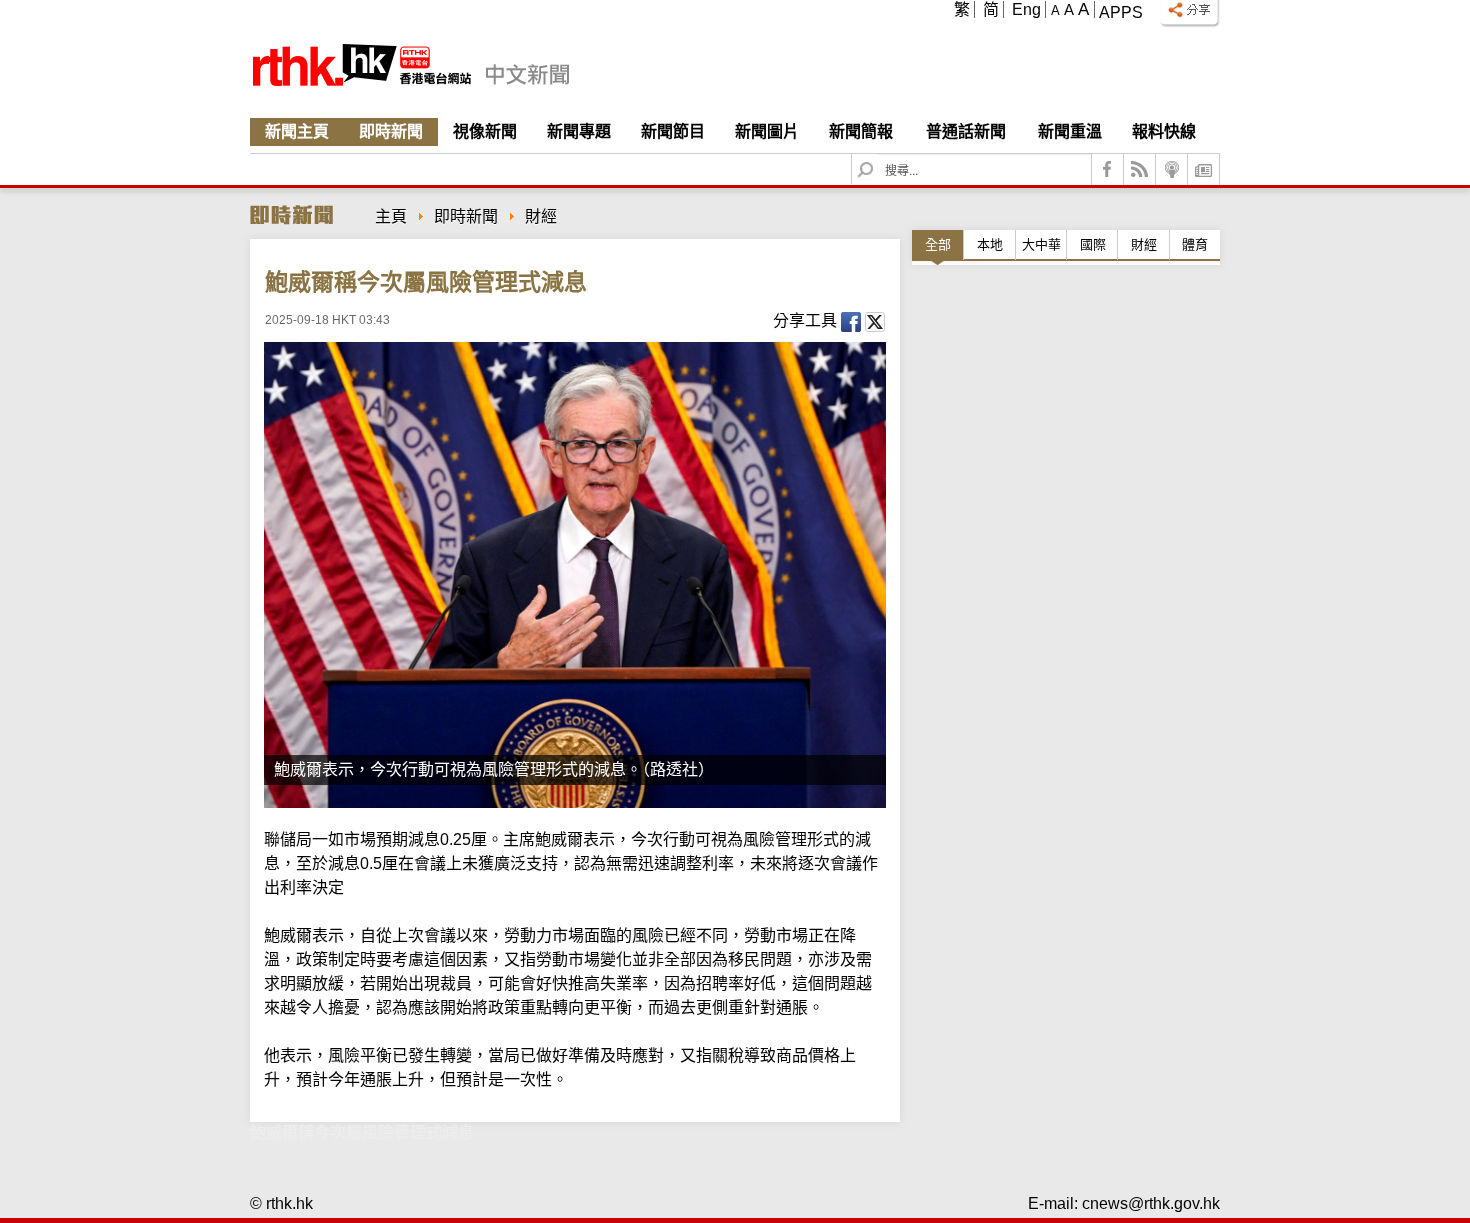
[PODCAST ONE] (1172, 169)
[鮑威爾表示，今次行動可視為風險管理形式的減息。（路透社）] (575, 575)
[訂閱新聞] (1204, 169)
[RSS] (1140, 169)
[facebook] (1108, 169)
